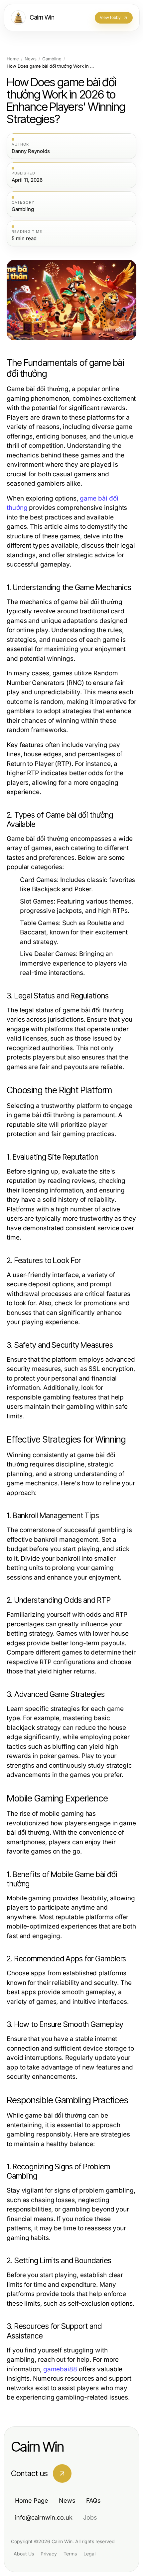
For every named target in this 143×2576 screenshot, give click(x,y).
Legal (89, 2554)
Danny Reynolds (31, 151)
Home (13, 59)
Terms (70, 2554)
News (31, 59)
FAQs (93, 2501)
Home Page (32, 2501)
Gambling (52, 59)
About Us (24, 2554)
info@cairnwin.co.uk (44, 2517)
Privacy (49, 2554)
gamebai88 (60, 2369)
